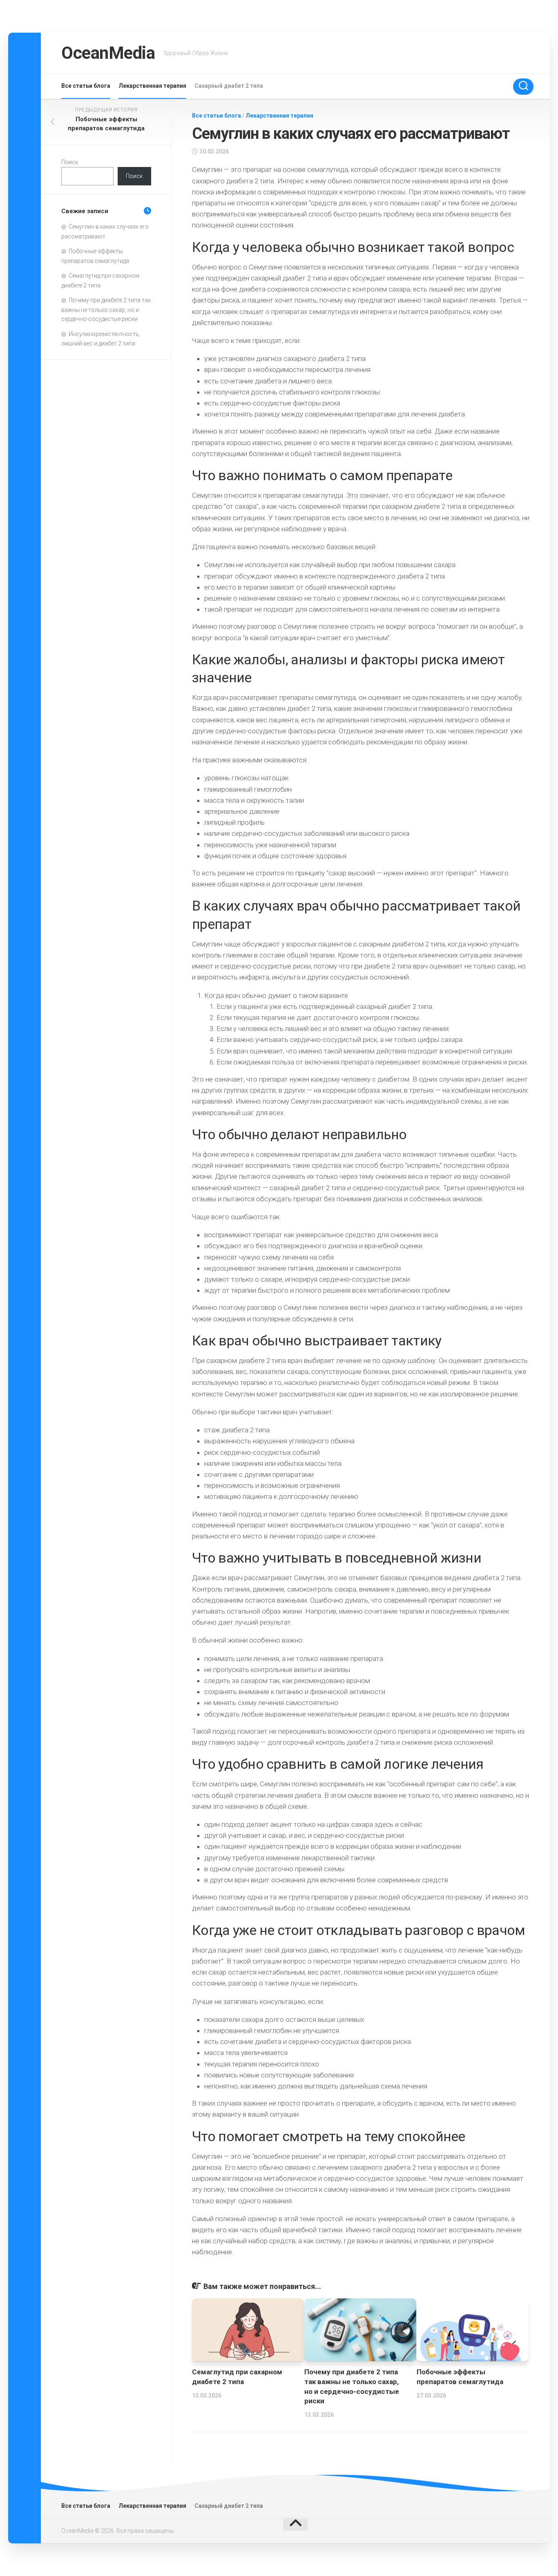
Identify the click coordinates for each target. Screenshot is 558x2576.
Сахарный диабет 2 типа (229, 86)
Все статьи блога (86, 86)
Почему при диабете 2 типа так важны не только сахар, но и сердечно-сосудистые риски (106, 309)
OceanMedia (108, 53)
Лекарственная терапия (152, 86)
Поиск (70, 162)
